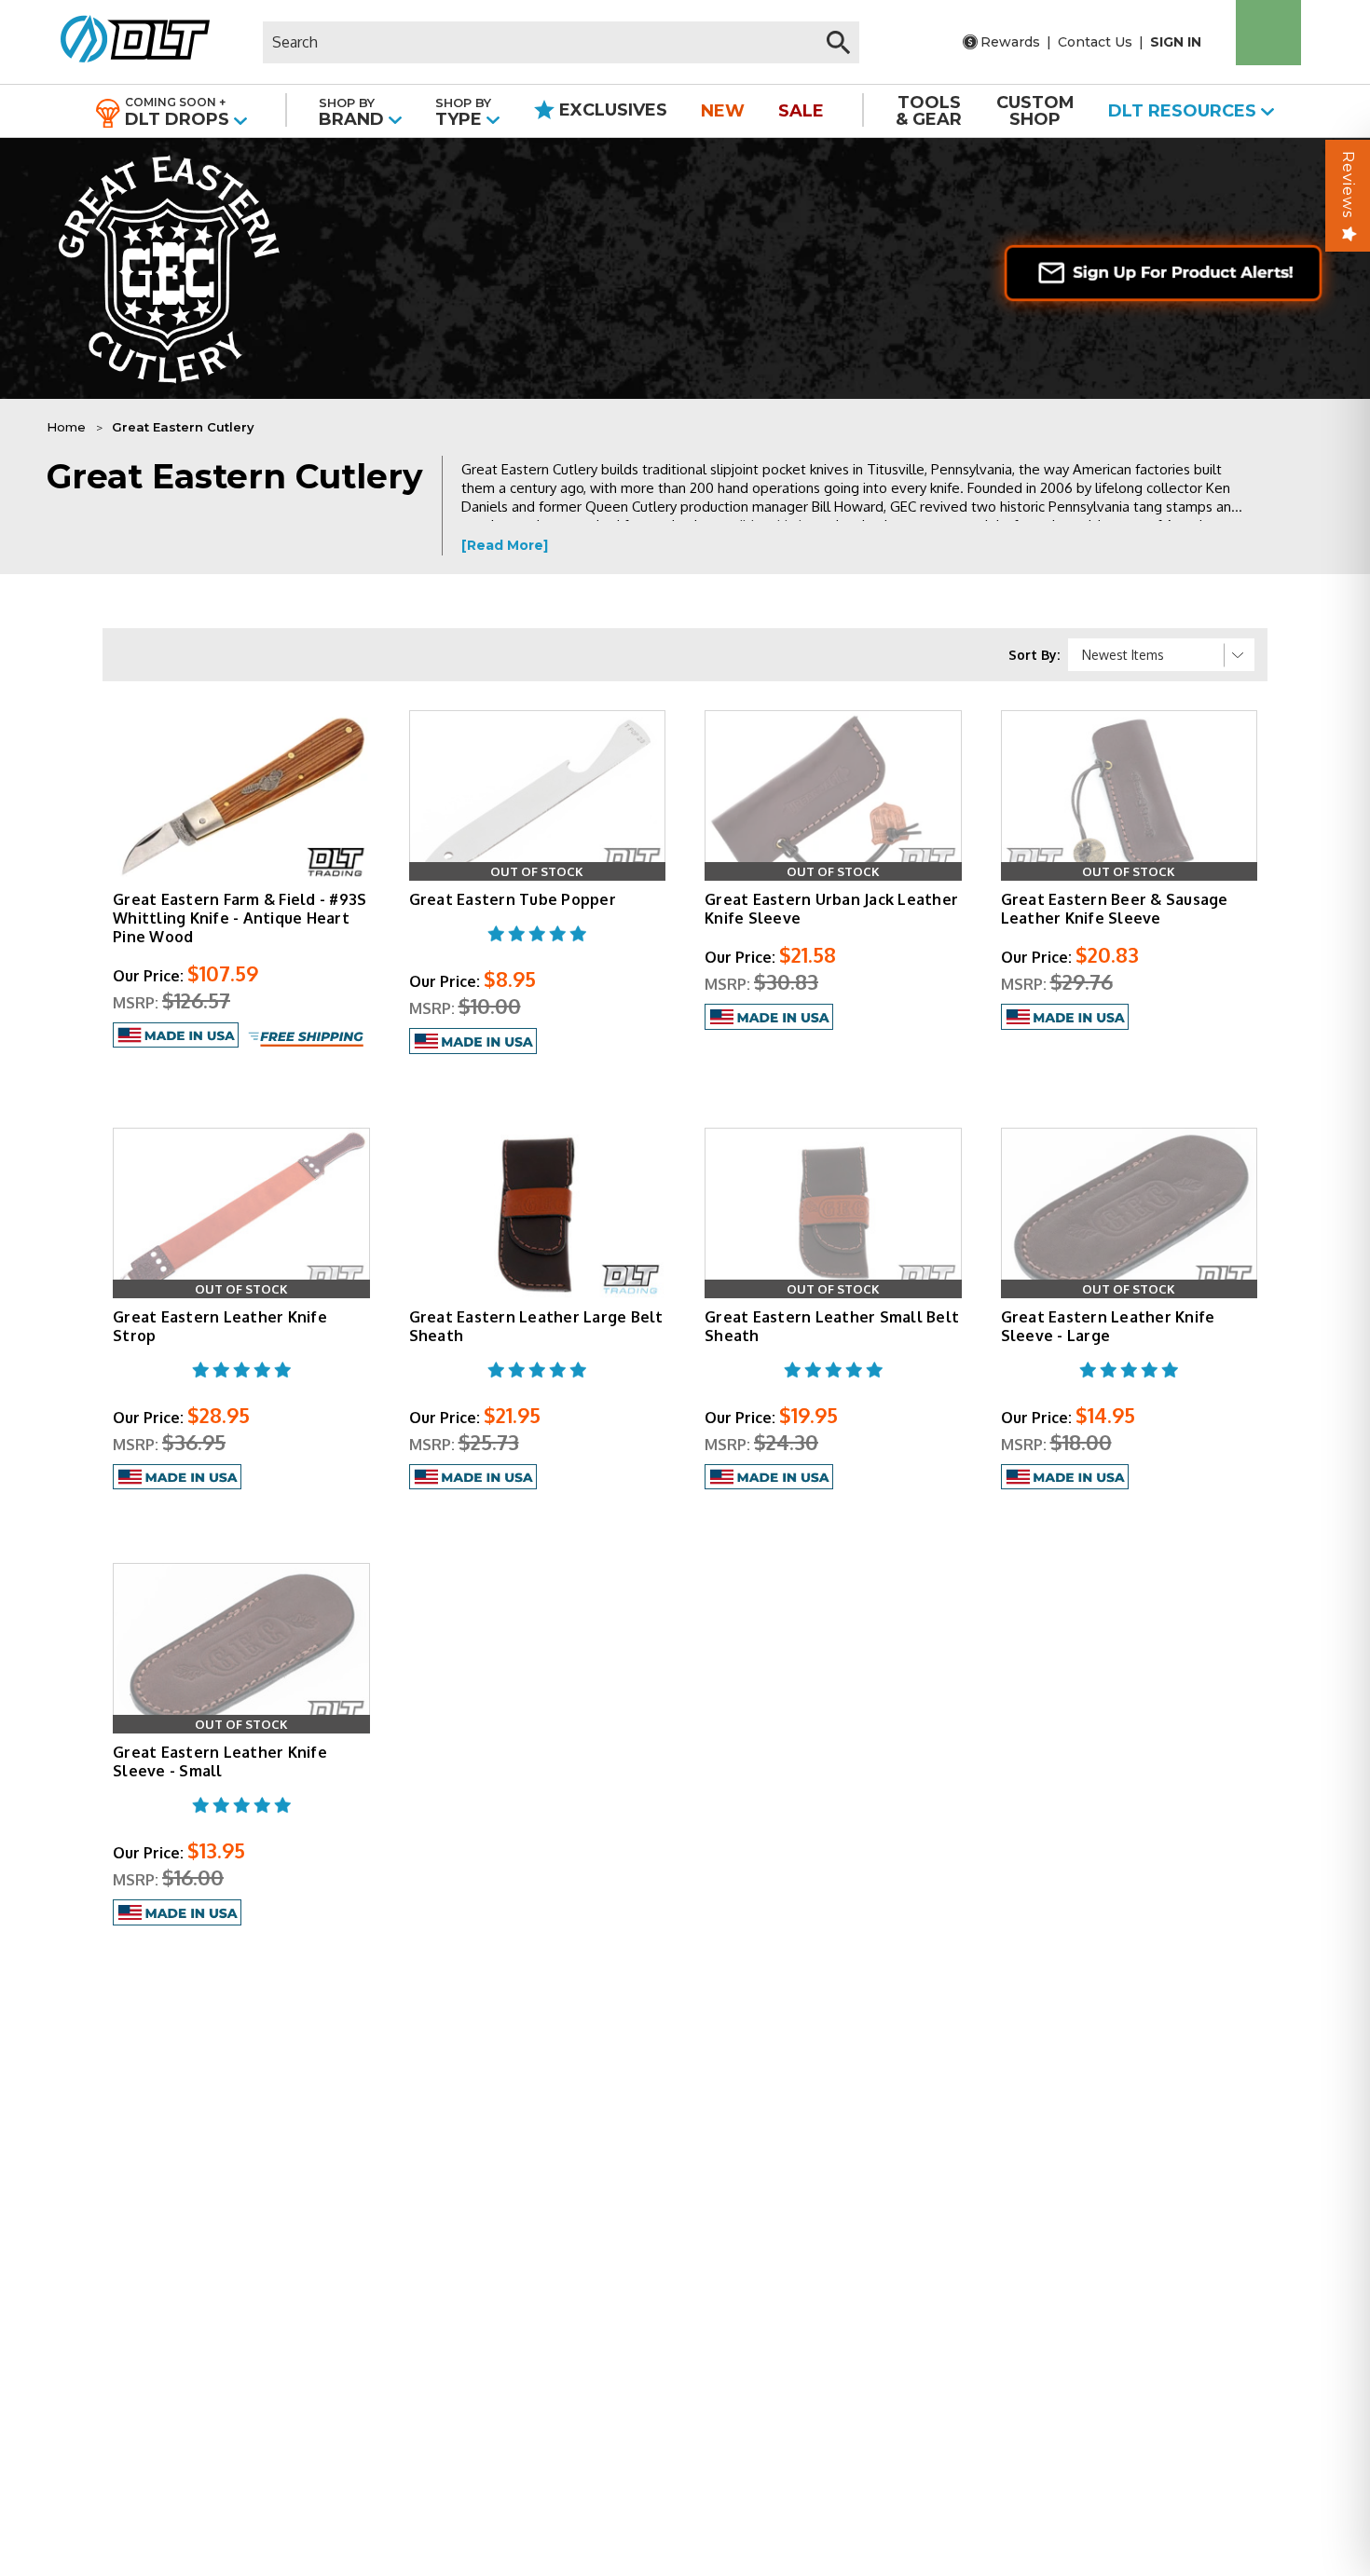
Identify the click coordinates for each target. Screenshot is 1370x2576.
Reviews (1348, 185)
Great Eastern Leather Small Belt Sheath (832, 1326)
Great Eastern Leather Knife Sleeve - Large (1108, 1326)
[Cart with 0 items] (1268, 33)
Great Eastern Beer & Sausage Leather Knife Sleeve (1115, 909)
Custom (1035, 111)
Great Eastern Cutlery (183, 427)
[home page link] (128, 42)
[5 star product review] (537, 945)
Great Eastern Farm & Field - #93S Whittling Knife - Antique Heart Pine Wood (240, 918)
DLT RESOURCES (1185, 111)
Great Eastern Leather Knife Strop (220, 1326)
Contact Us (1095, 42)
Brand (354, 112)
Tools (929, 111)
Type (463, 112)
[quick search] (838, 42)
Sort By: (1034, 655)
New (723, 111)
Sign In (1176, 42)
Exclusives (611, 110)
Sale (801, 111)
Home (66, 427)
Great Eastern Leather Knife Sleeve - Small (220, 1761)
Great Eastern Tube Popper (513, 899)
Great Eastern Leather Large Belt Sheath (536, 1326)
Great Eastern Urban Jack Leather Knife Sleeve (831, 909)
